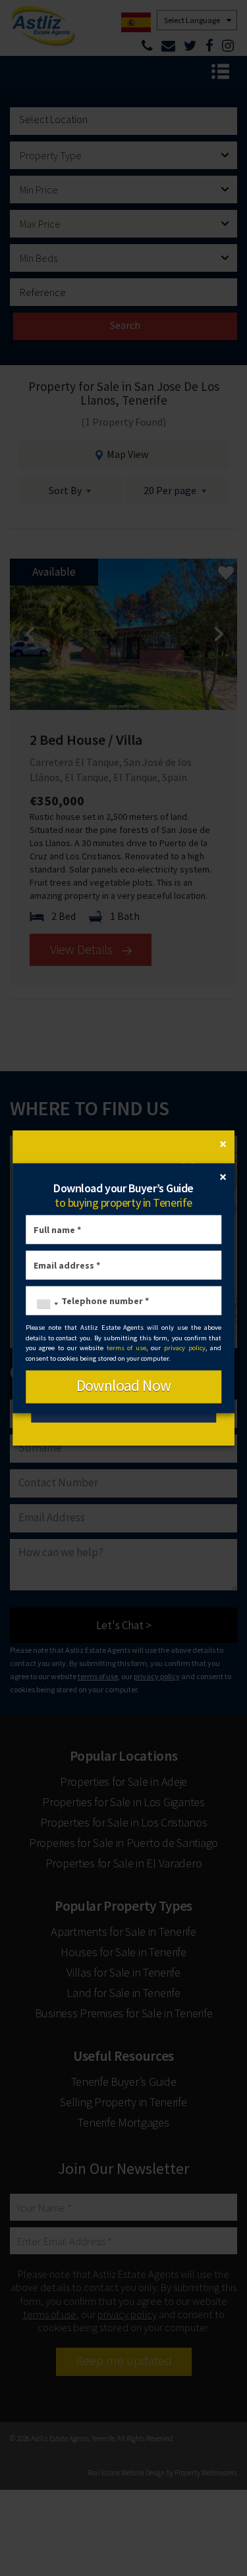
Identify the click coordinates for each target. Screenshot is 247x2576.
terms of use (126, 1348)
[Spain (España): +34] (44, 1304)
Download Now (124, 1385)
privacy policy (185, 1348)
